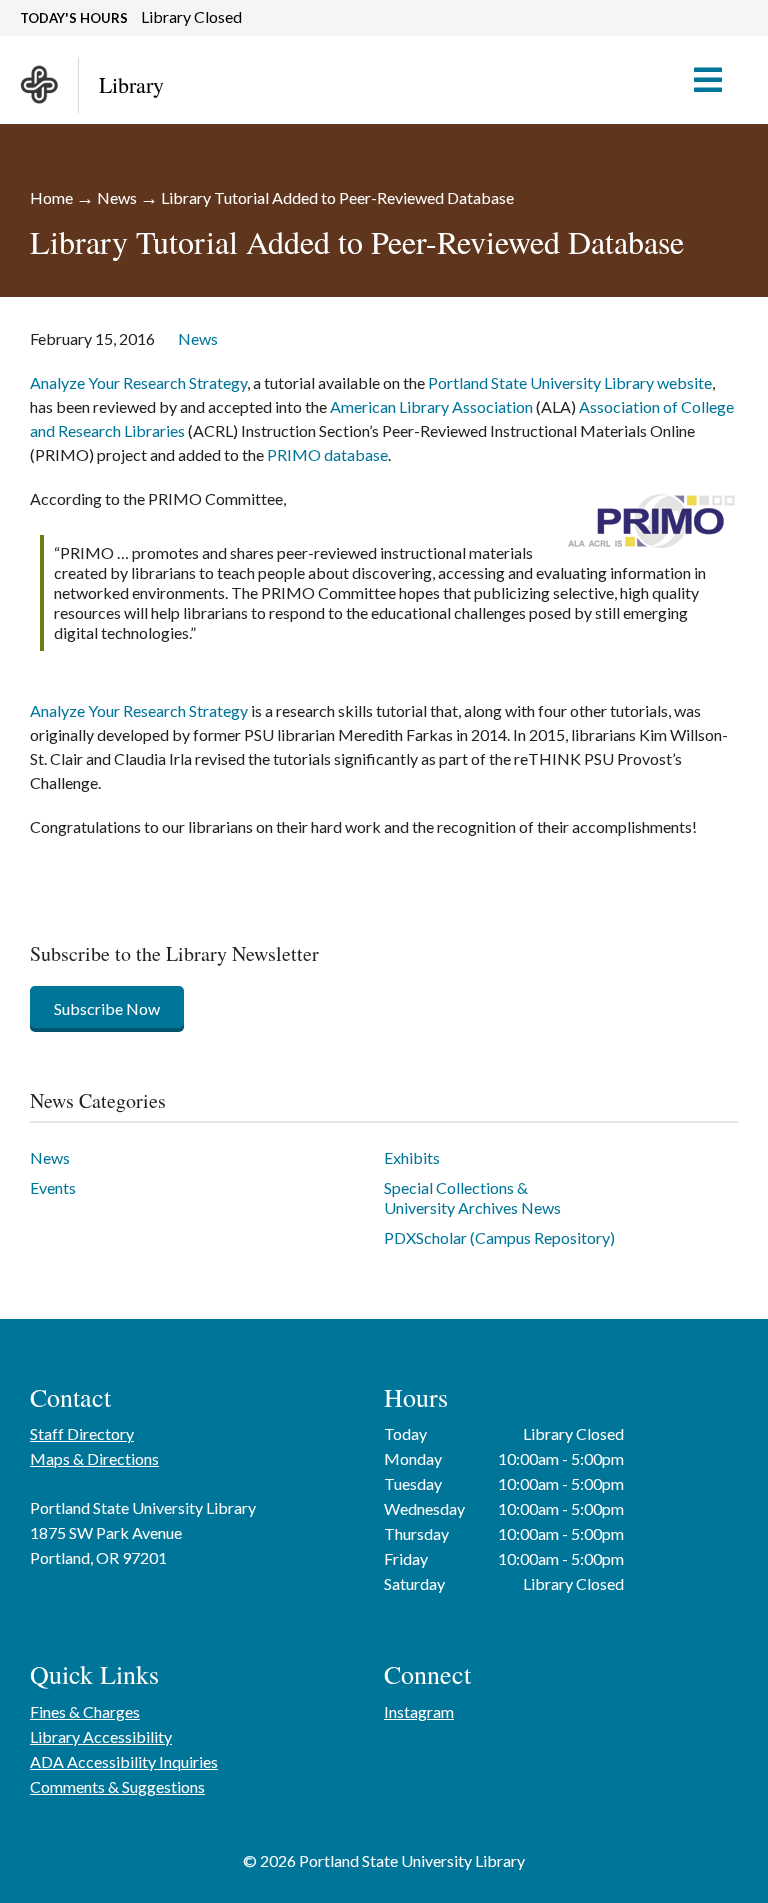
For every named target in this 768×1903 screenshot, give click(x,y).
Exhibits (412, 1157)
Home (51, 197)
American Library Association (431, 406)
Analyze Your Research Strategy (138, 382)
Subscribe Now (107, 1008)
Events (53, 1187)
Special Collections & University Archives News (472, 1197)
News (117, 197)
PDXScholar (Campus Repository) (499, 1237)
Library (131, 84)
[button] (717, 80)
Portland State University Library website (570, 382)
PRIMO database (327, 454)
